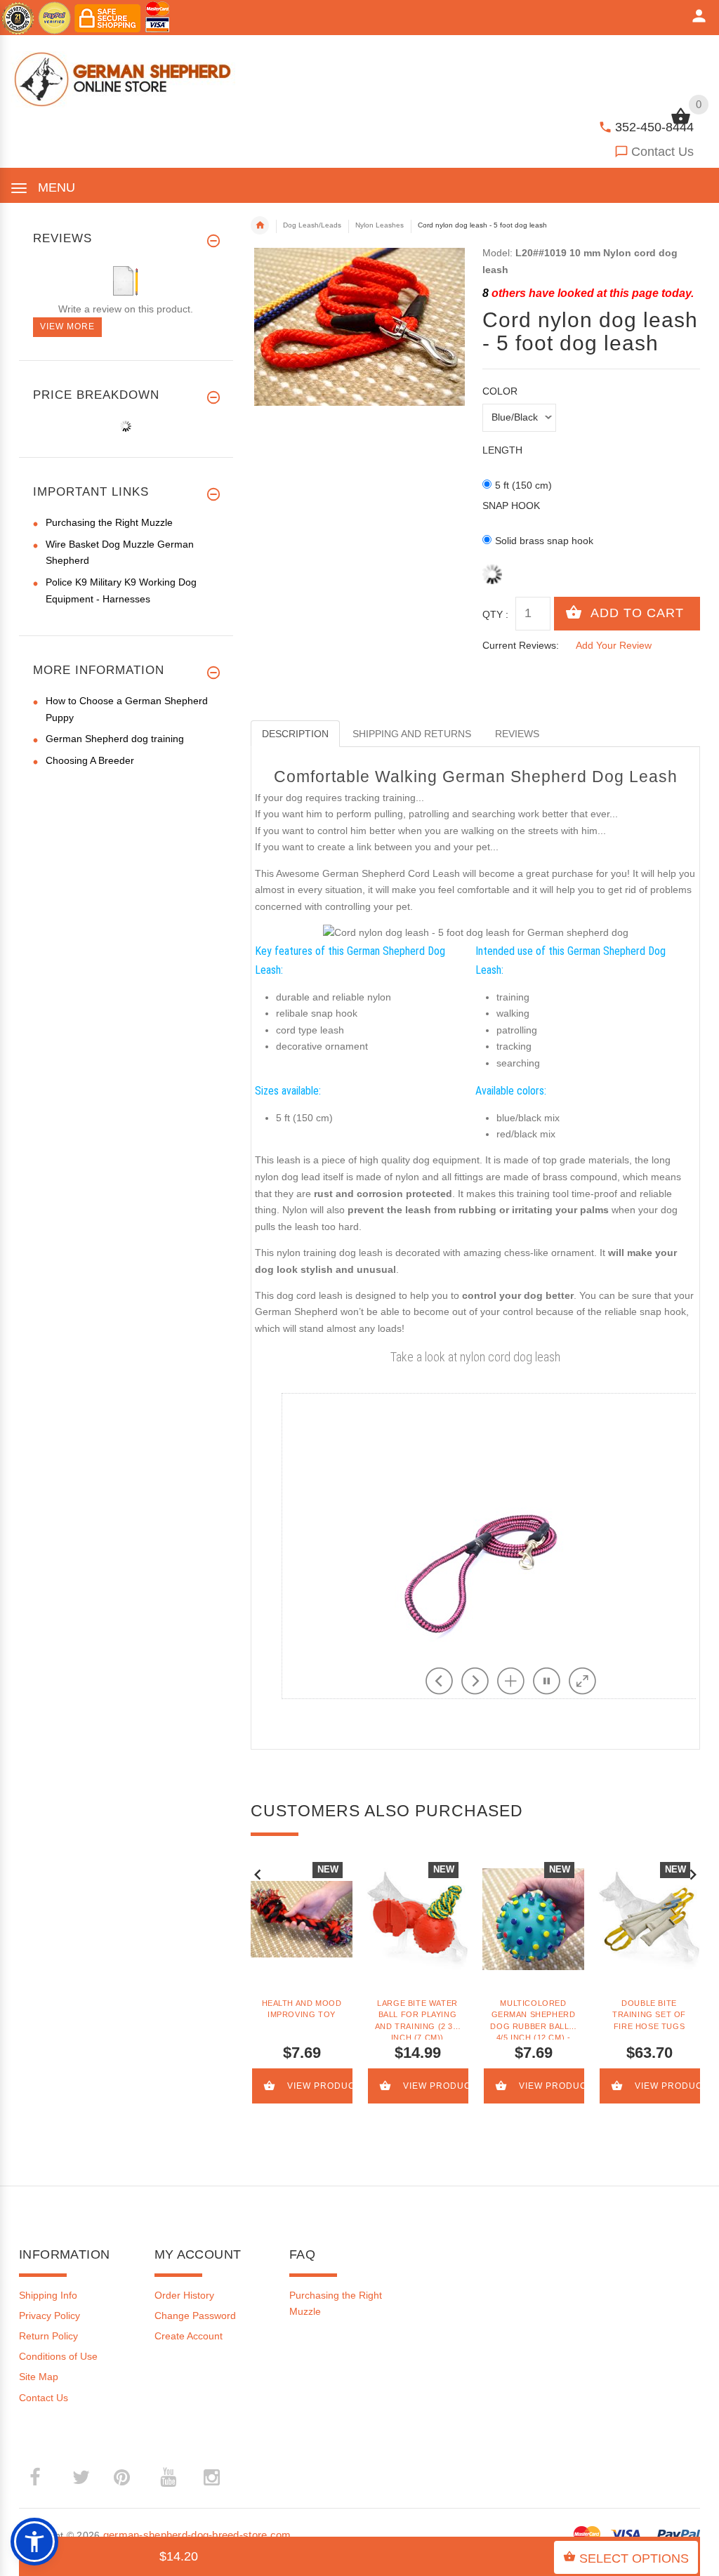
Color (500, 391)
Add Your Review (614, 645)
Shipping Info (48, 2295)
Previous (258, 1873)
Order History (184, 2295)
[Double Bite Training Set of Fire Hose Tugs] (649, 1919)
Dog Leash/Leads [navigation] (312, 225)
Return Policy (48, 2336)
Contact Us (662, 152)
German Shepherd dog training (115, 739)
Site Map (39, 2377)
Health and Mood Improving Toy (302, 2009)
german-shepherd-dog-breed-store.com (197, 2535)
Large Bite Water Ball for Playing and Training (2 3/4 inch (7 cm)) (417, 2019)
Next (693, 1873)
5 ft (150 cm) (523, 485)
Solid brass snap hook (544, 541)
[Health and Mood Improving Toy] (302, 1919)
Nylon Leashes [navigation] (380, 225)
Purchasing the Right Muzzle (109, 522)
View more (67, 326)
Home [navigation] (260, 225)
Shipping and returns (412, 734)
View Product (321, 2086)
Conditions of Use (58, 2356)
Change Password (195, 2316)
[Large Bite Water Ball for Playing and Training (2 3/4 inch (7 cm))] (417, 1919)
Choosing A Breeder (90, 760)
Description (295, 734)
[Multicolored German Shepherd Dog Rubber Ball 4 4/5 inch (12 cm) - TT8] (533, 1919)
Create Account (189, 2336)
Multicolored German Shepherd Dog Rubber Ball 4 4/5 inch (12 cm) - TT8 (533, 2019)
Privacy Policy (50, 2316)
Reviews (517, 734)
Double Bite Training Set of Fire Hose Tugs (649, 2015)
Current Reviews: (521, 645)
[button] (34, 2542)
